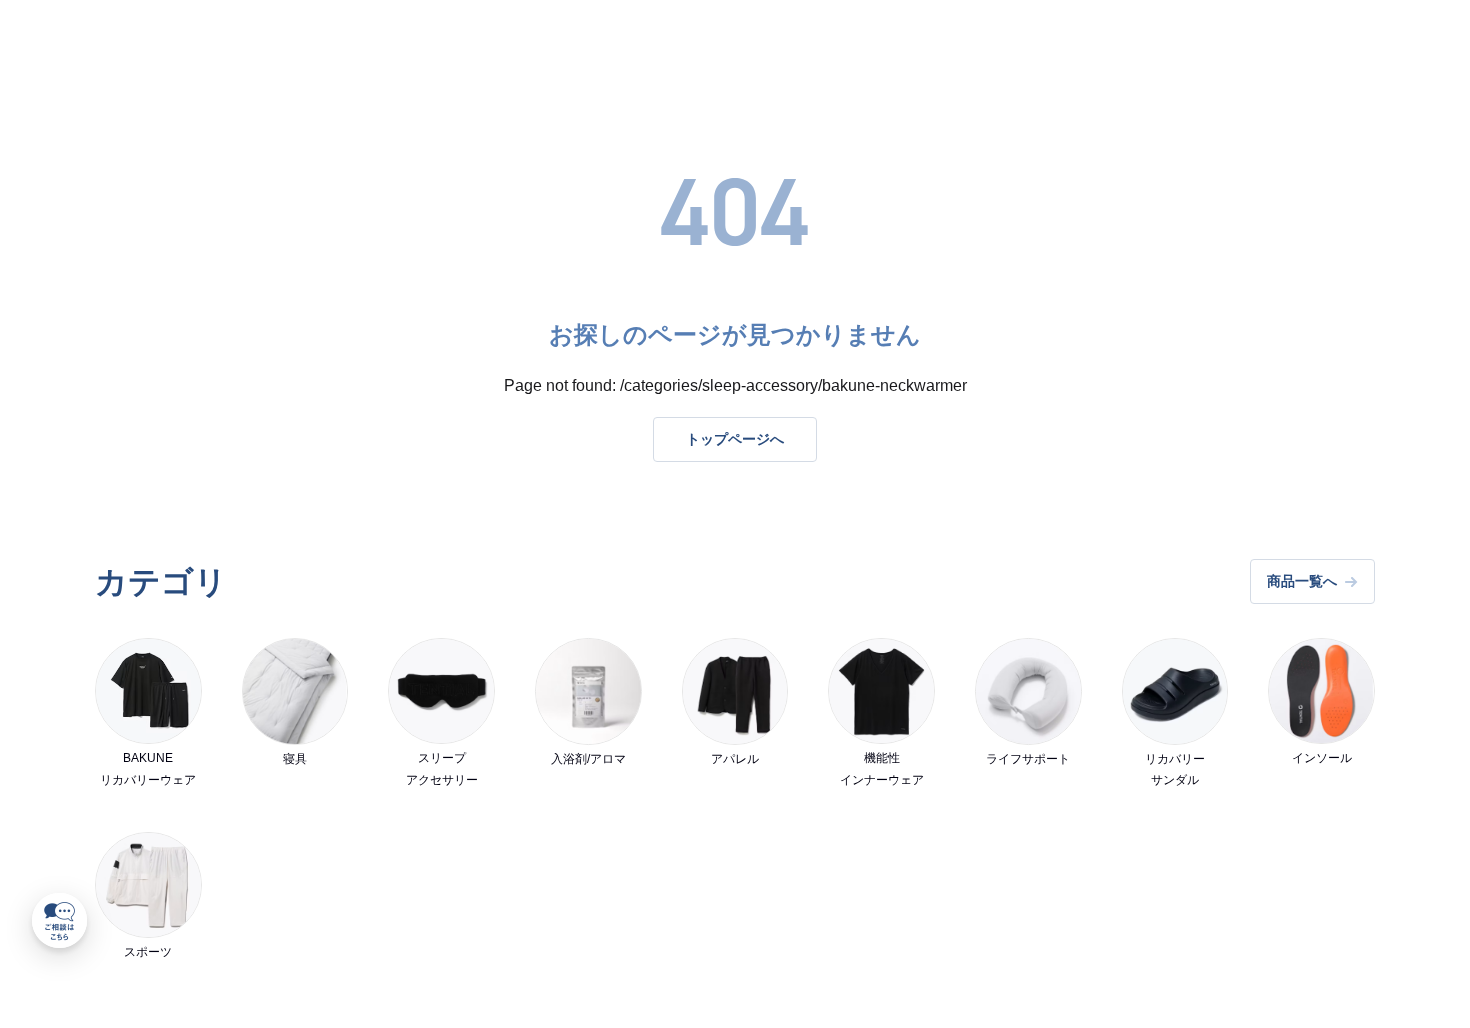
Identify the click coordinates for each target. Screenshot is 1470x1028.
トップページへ (735, 439)
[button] (59, 920)
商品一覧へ (1302, 581)
